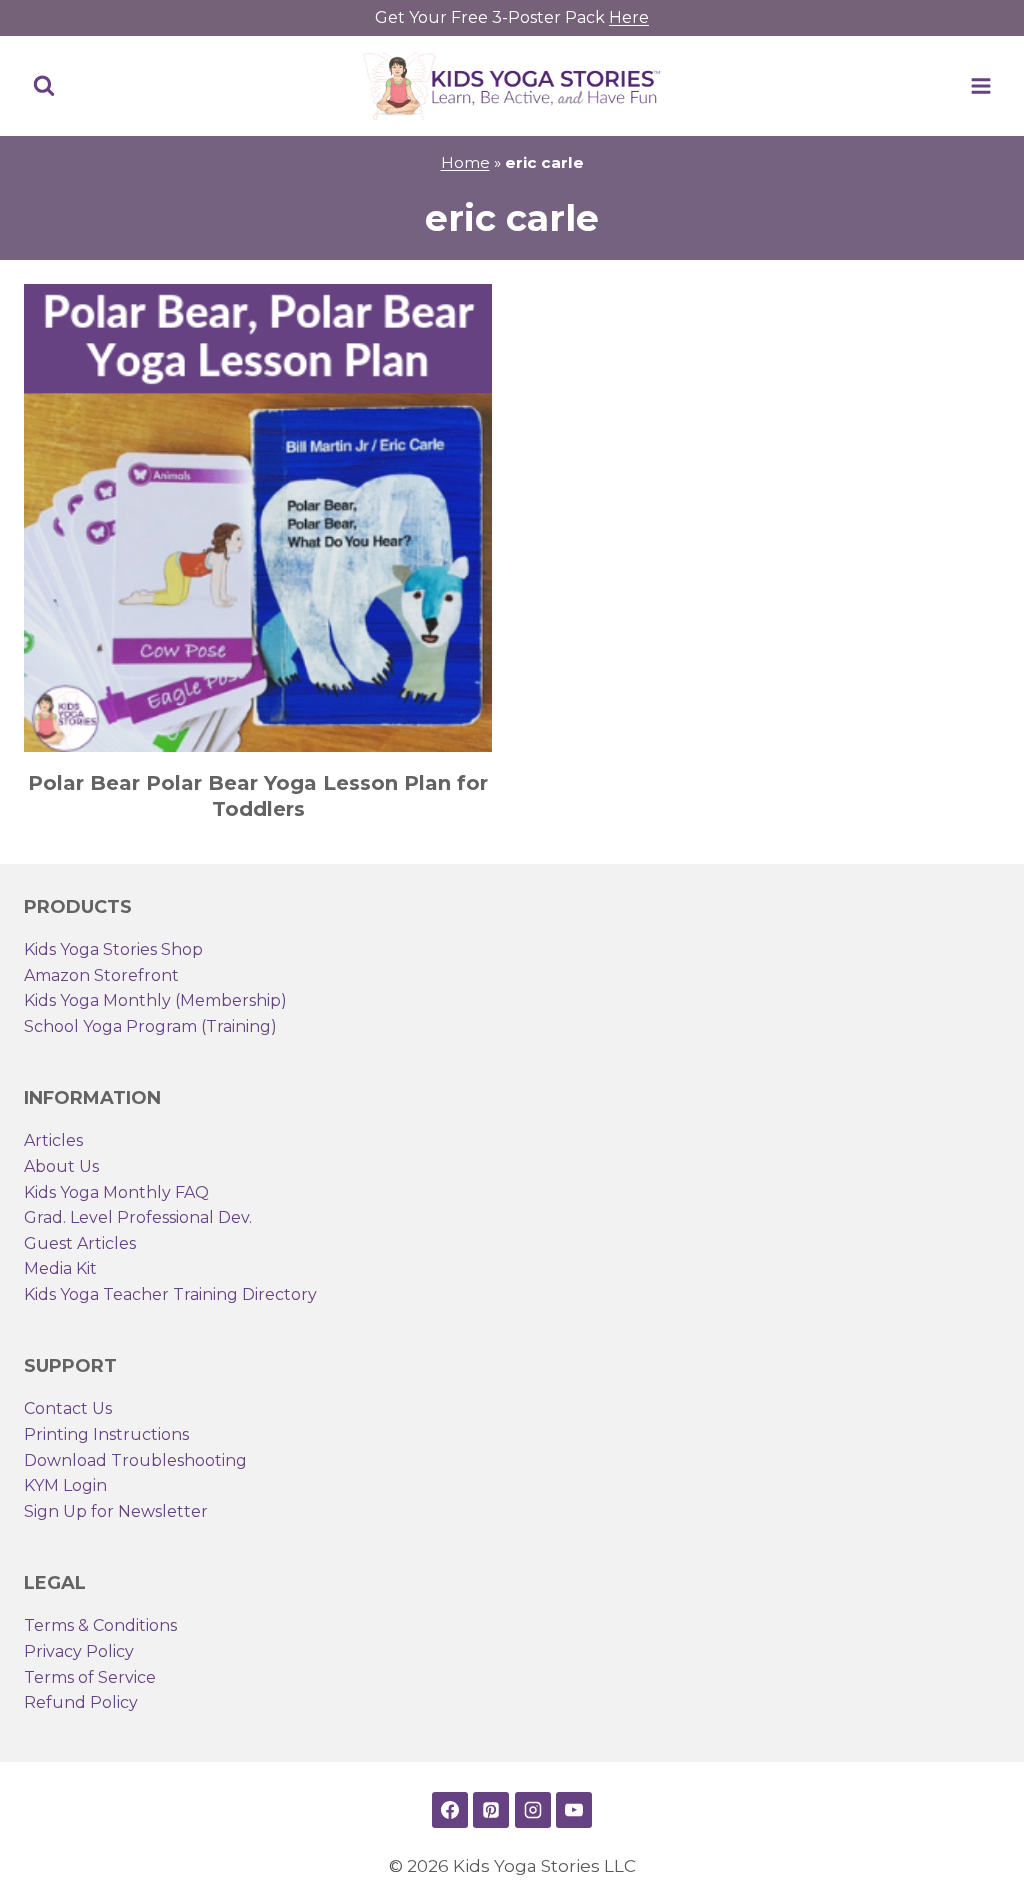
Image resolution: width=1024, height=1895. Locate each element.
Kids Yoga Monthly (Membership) (155, 1000)
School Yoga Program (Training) (150, 1026)
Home (465, 162)
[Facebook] (450, 1810)
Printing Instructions (106, 1434)
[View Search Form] (44, 86)
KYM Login (65, 1485)
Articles (53, 1140)
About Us (61, 1166)
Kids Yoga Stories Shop (113, 949)
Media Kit (60, 1268)
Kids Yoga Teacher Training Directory (170, 1294)
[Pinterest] (491, 1810)
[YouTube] (574, 1810)
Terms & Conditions (100, 1625)
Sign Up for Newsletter (116, 1511)
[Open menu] (980, 85)
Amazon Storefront (101, 975)
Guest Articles (80, 1243)
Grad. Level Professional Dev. (138, 1217)
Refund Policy (81, 1702)
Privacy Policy (79, 1651)
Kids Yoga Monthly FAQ (116, 1192)
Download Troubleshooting (135, 1460)
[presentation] (258, 518)
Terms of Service (90, 1677)
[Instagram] (533, 1810)
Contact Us (68, 1408)
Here (629, 17)
